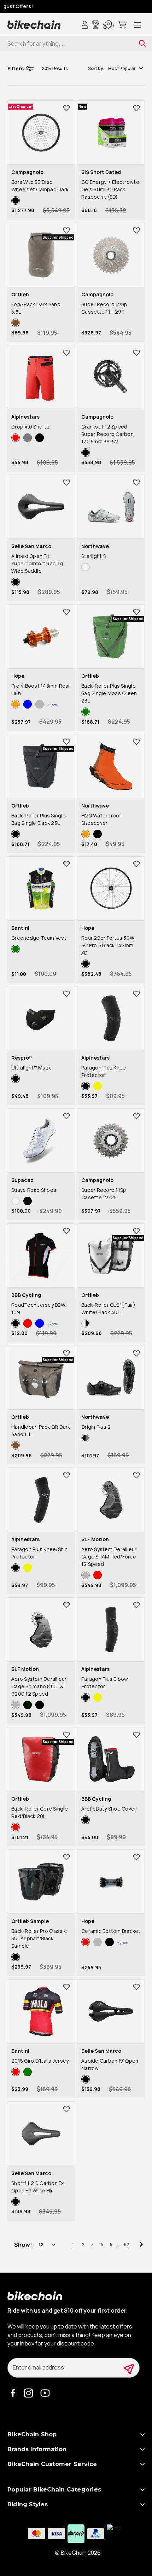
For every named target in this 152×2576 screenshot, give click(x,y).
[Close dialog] (149, 1241)
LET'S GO (114, 1325)
